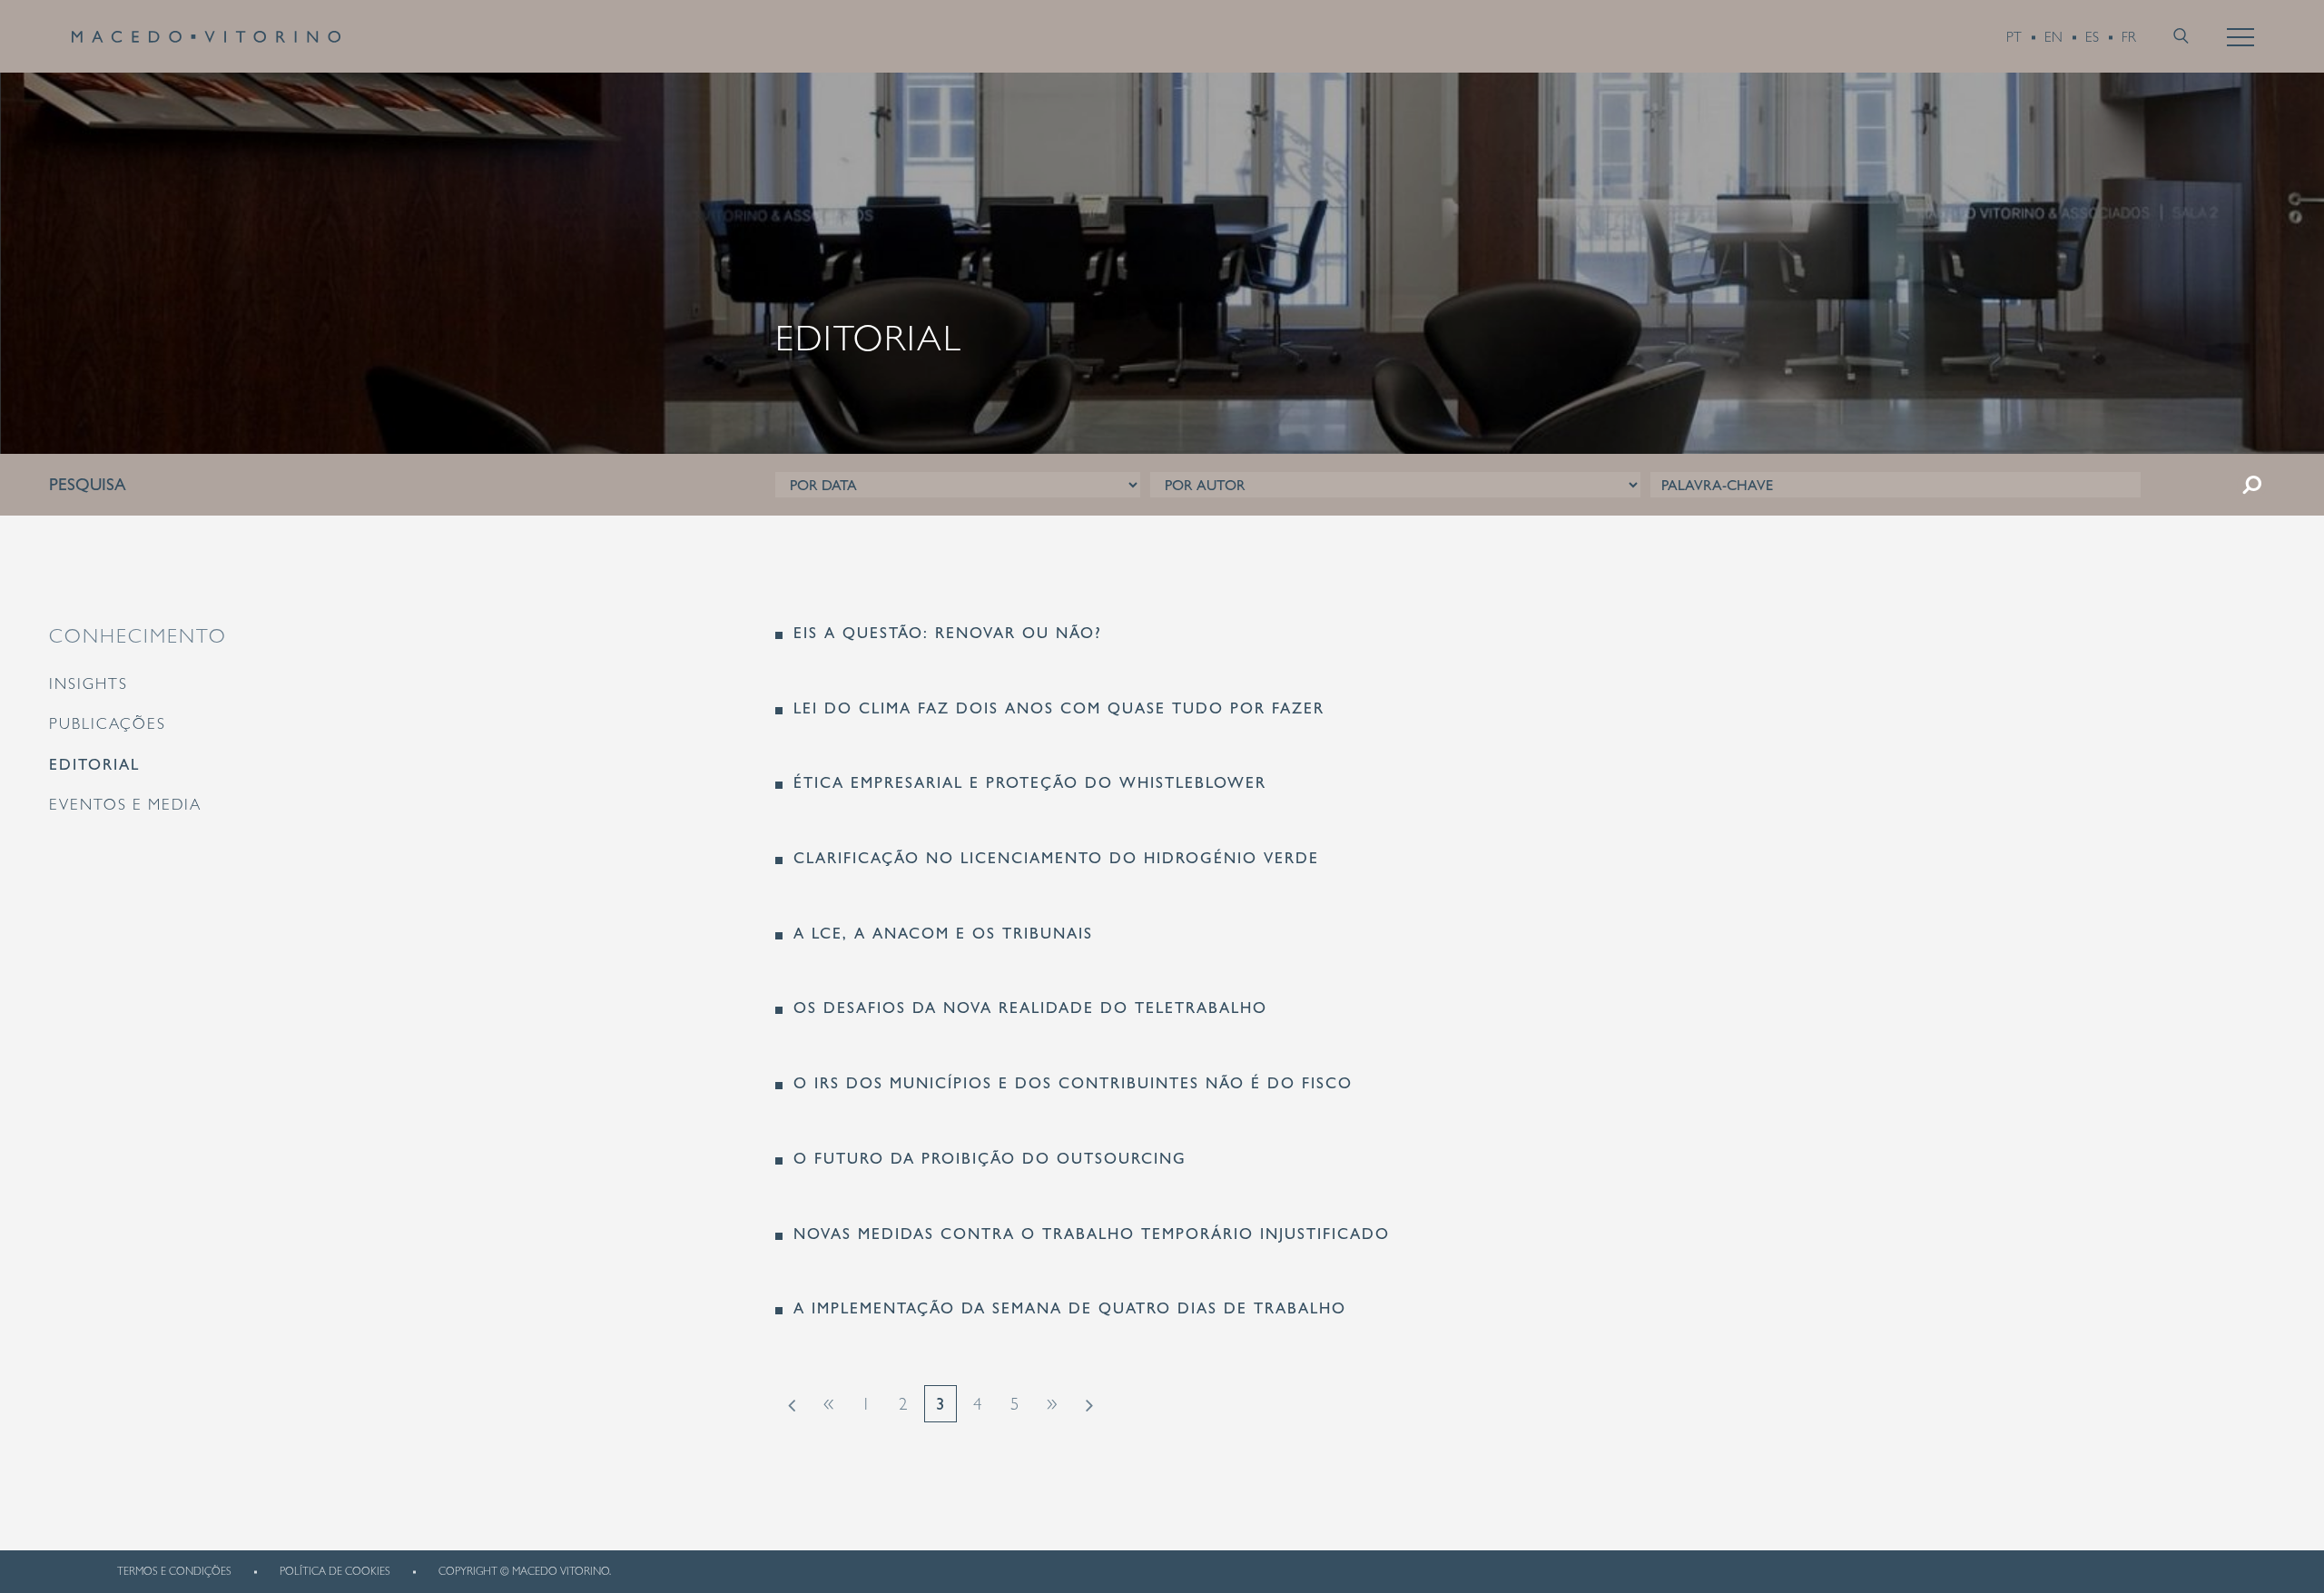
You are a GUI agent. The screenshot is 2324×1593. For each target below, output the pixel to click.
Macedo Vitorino (206, 36)
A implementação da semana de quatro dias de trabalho (1070, 1308)
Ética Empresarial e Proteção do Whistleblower (1030, 783)
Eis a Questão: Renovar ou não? (948, 633)
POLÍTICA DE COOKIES (335, 1571)
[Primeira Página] (792, 1404)
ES (2092, 37)
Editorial (94, 764)
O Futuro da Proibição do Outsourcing (990, 1159)
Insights (89, 683)
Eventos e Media (125, 804)
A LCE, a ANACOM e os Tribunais (943, 934)
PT (2014, 37)
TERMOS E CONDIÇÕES (174, 1571)
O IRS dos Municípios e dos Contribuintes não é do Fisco (1073, 1083)
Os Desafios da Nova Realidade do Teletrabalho (1030, 1008)
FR (2129, 37)
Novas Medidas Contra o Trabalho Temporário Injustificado (1092, 1234)
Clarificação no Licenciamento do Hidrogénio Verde (1056, 858)
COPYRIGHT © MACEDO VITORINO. (525, 1571)
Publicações (108, 723)
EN (2053, 37)
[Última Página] (1089, 1404)
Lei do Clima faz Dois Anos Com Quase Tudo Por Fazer (1059, 708)
